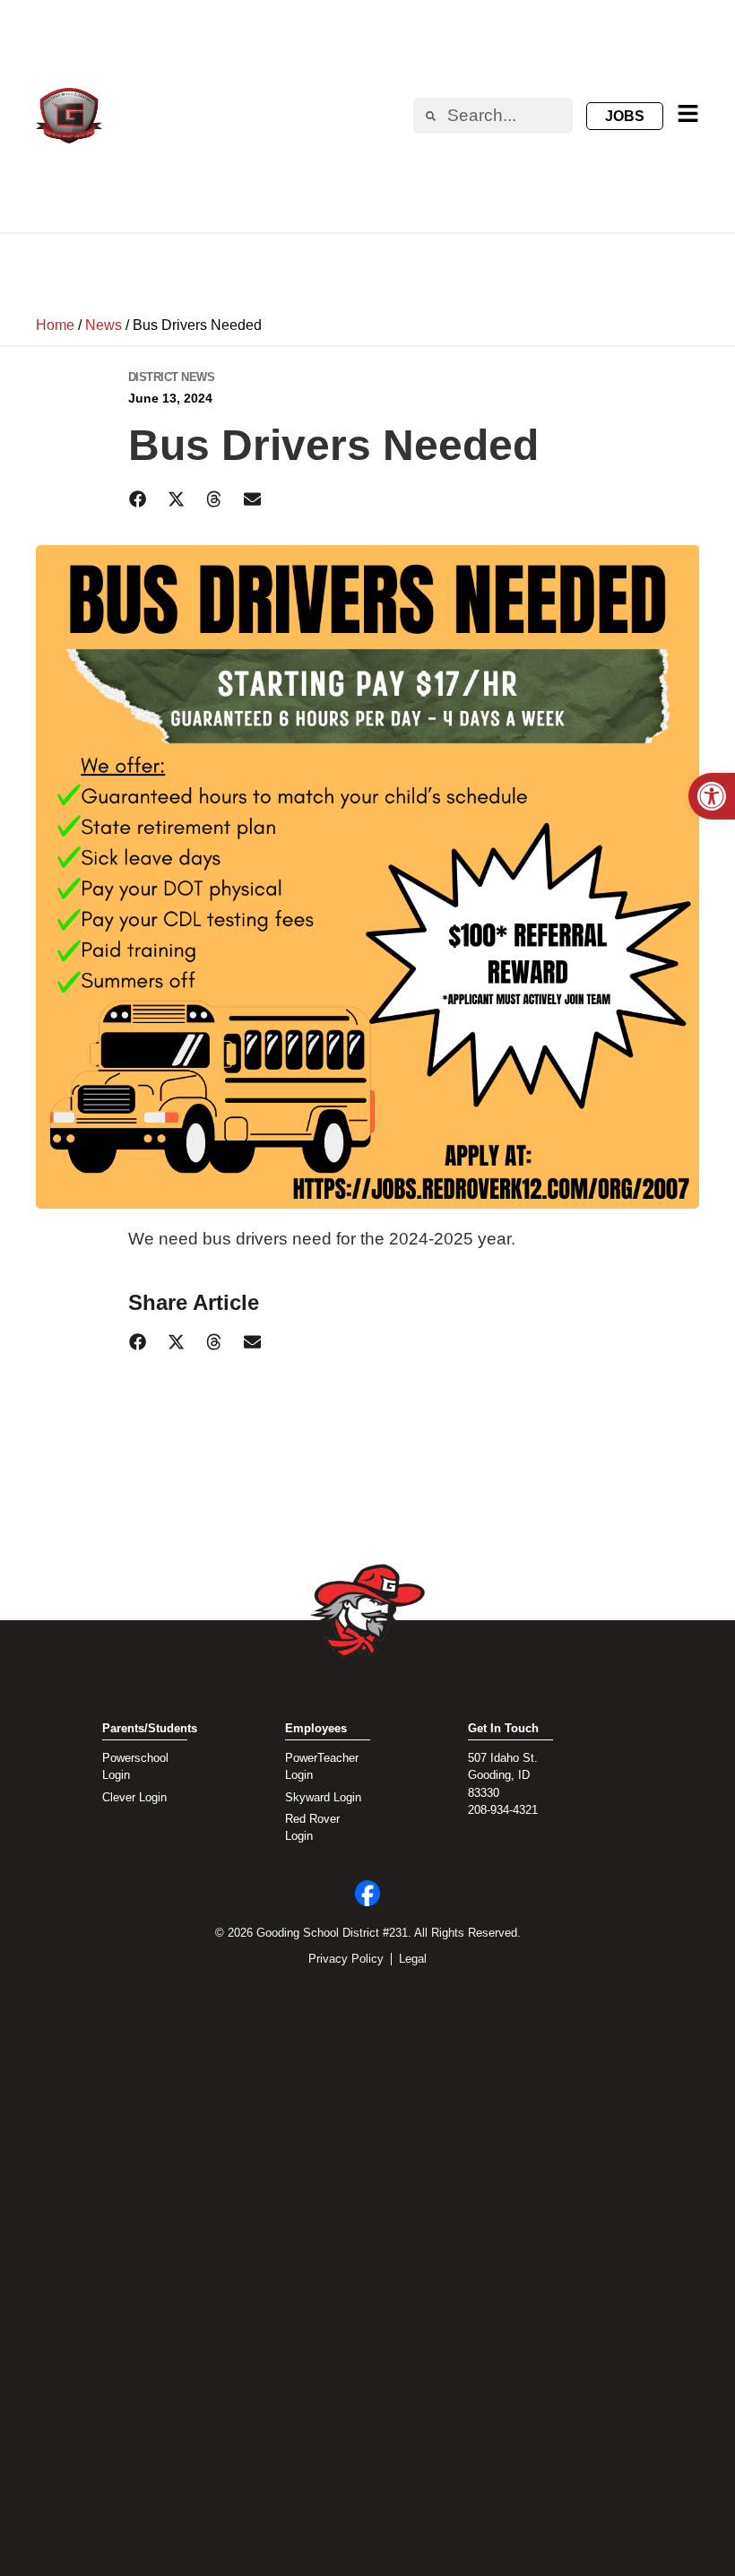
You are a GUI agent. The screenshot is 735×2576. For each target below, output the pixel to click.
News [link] (104, 325)
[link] (712, 796)
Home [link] (55, 325)
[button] (138, 499)
